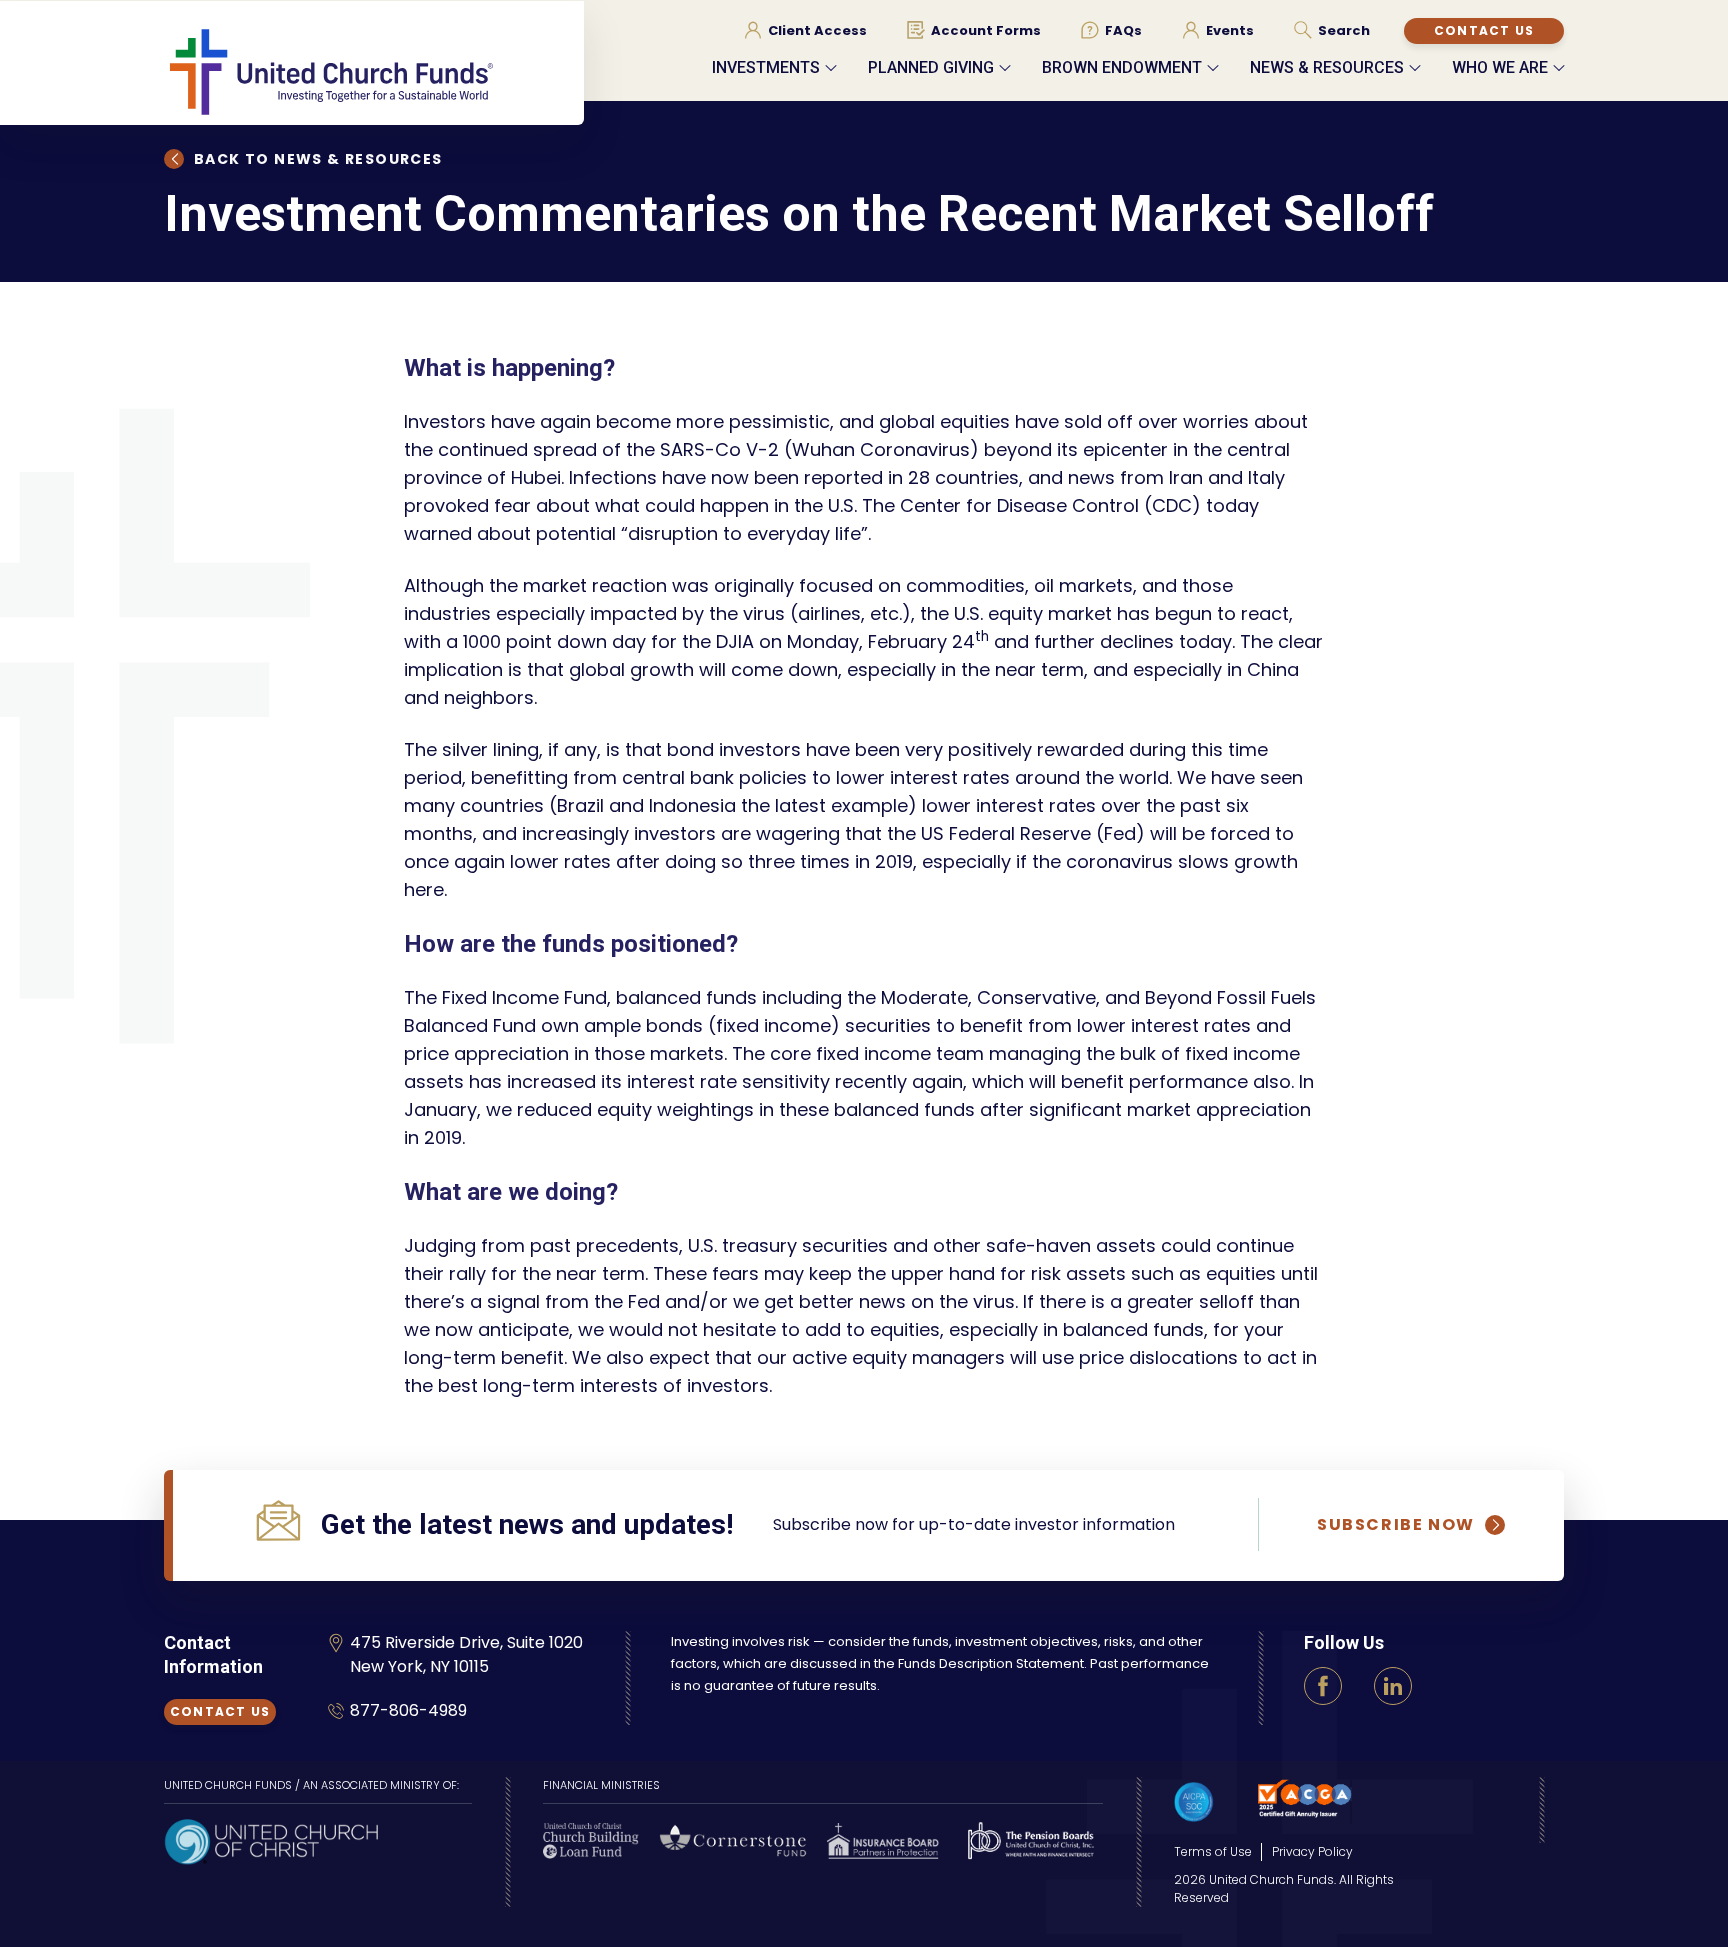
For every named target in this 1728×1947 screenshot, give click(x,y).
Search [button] (1344, 31)
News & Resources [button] (1327, 67)
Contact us (1484, 30)
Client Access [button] (817, 31)
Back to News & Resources (318, 159)
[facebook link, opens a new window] (1323, 1686)
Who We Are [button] (1500, 67)
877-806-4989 (408, 1710)
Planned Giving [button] (931, 67)
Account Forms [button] (986, 31)
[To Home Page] (374, 71)
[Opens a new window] (271, 1839)
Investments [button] (766, 67)
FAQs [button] (1123, 31)
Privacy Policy (1312, 1851)
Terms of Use (1213, 1851)
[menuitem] (805, 30)
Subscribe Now (1396, 1525)
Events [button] (1230, 31)
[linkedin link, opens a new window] (1393, 1686)
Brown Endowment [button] (1122, 67)
